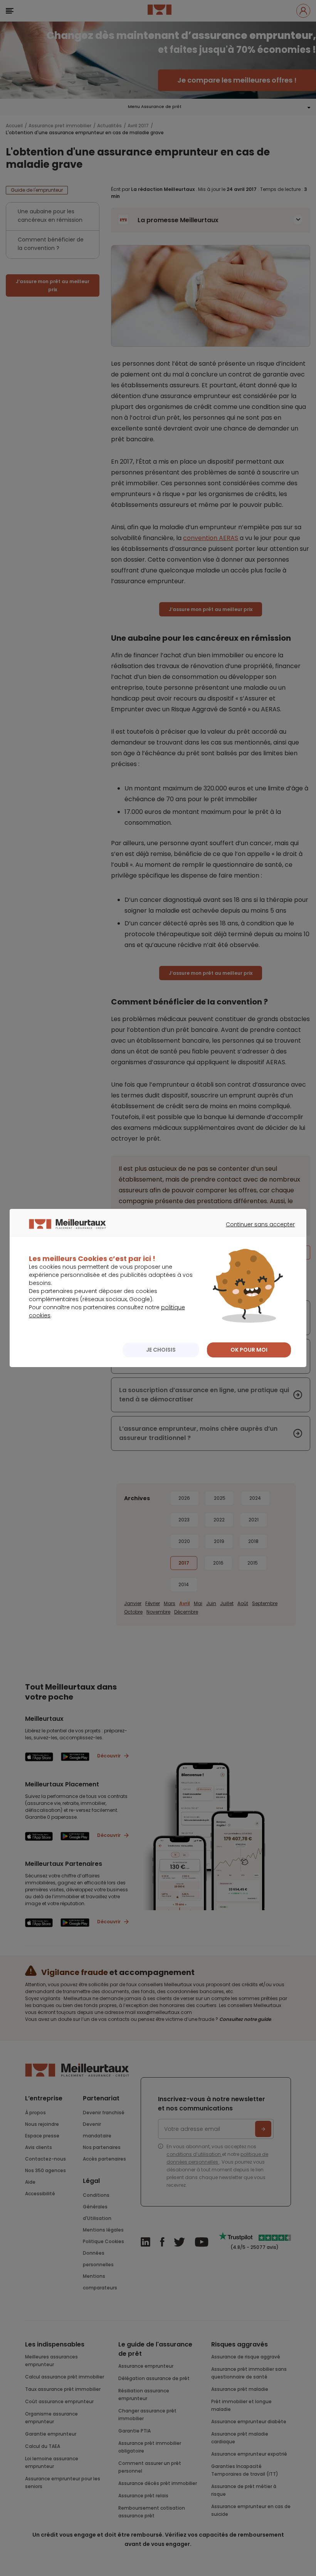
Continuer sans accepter (256, 1231)
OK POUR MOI (249, 1350)
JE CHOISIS (161, 1350)
